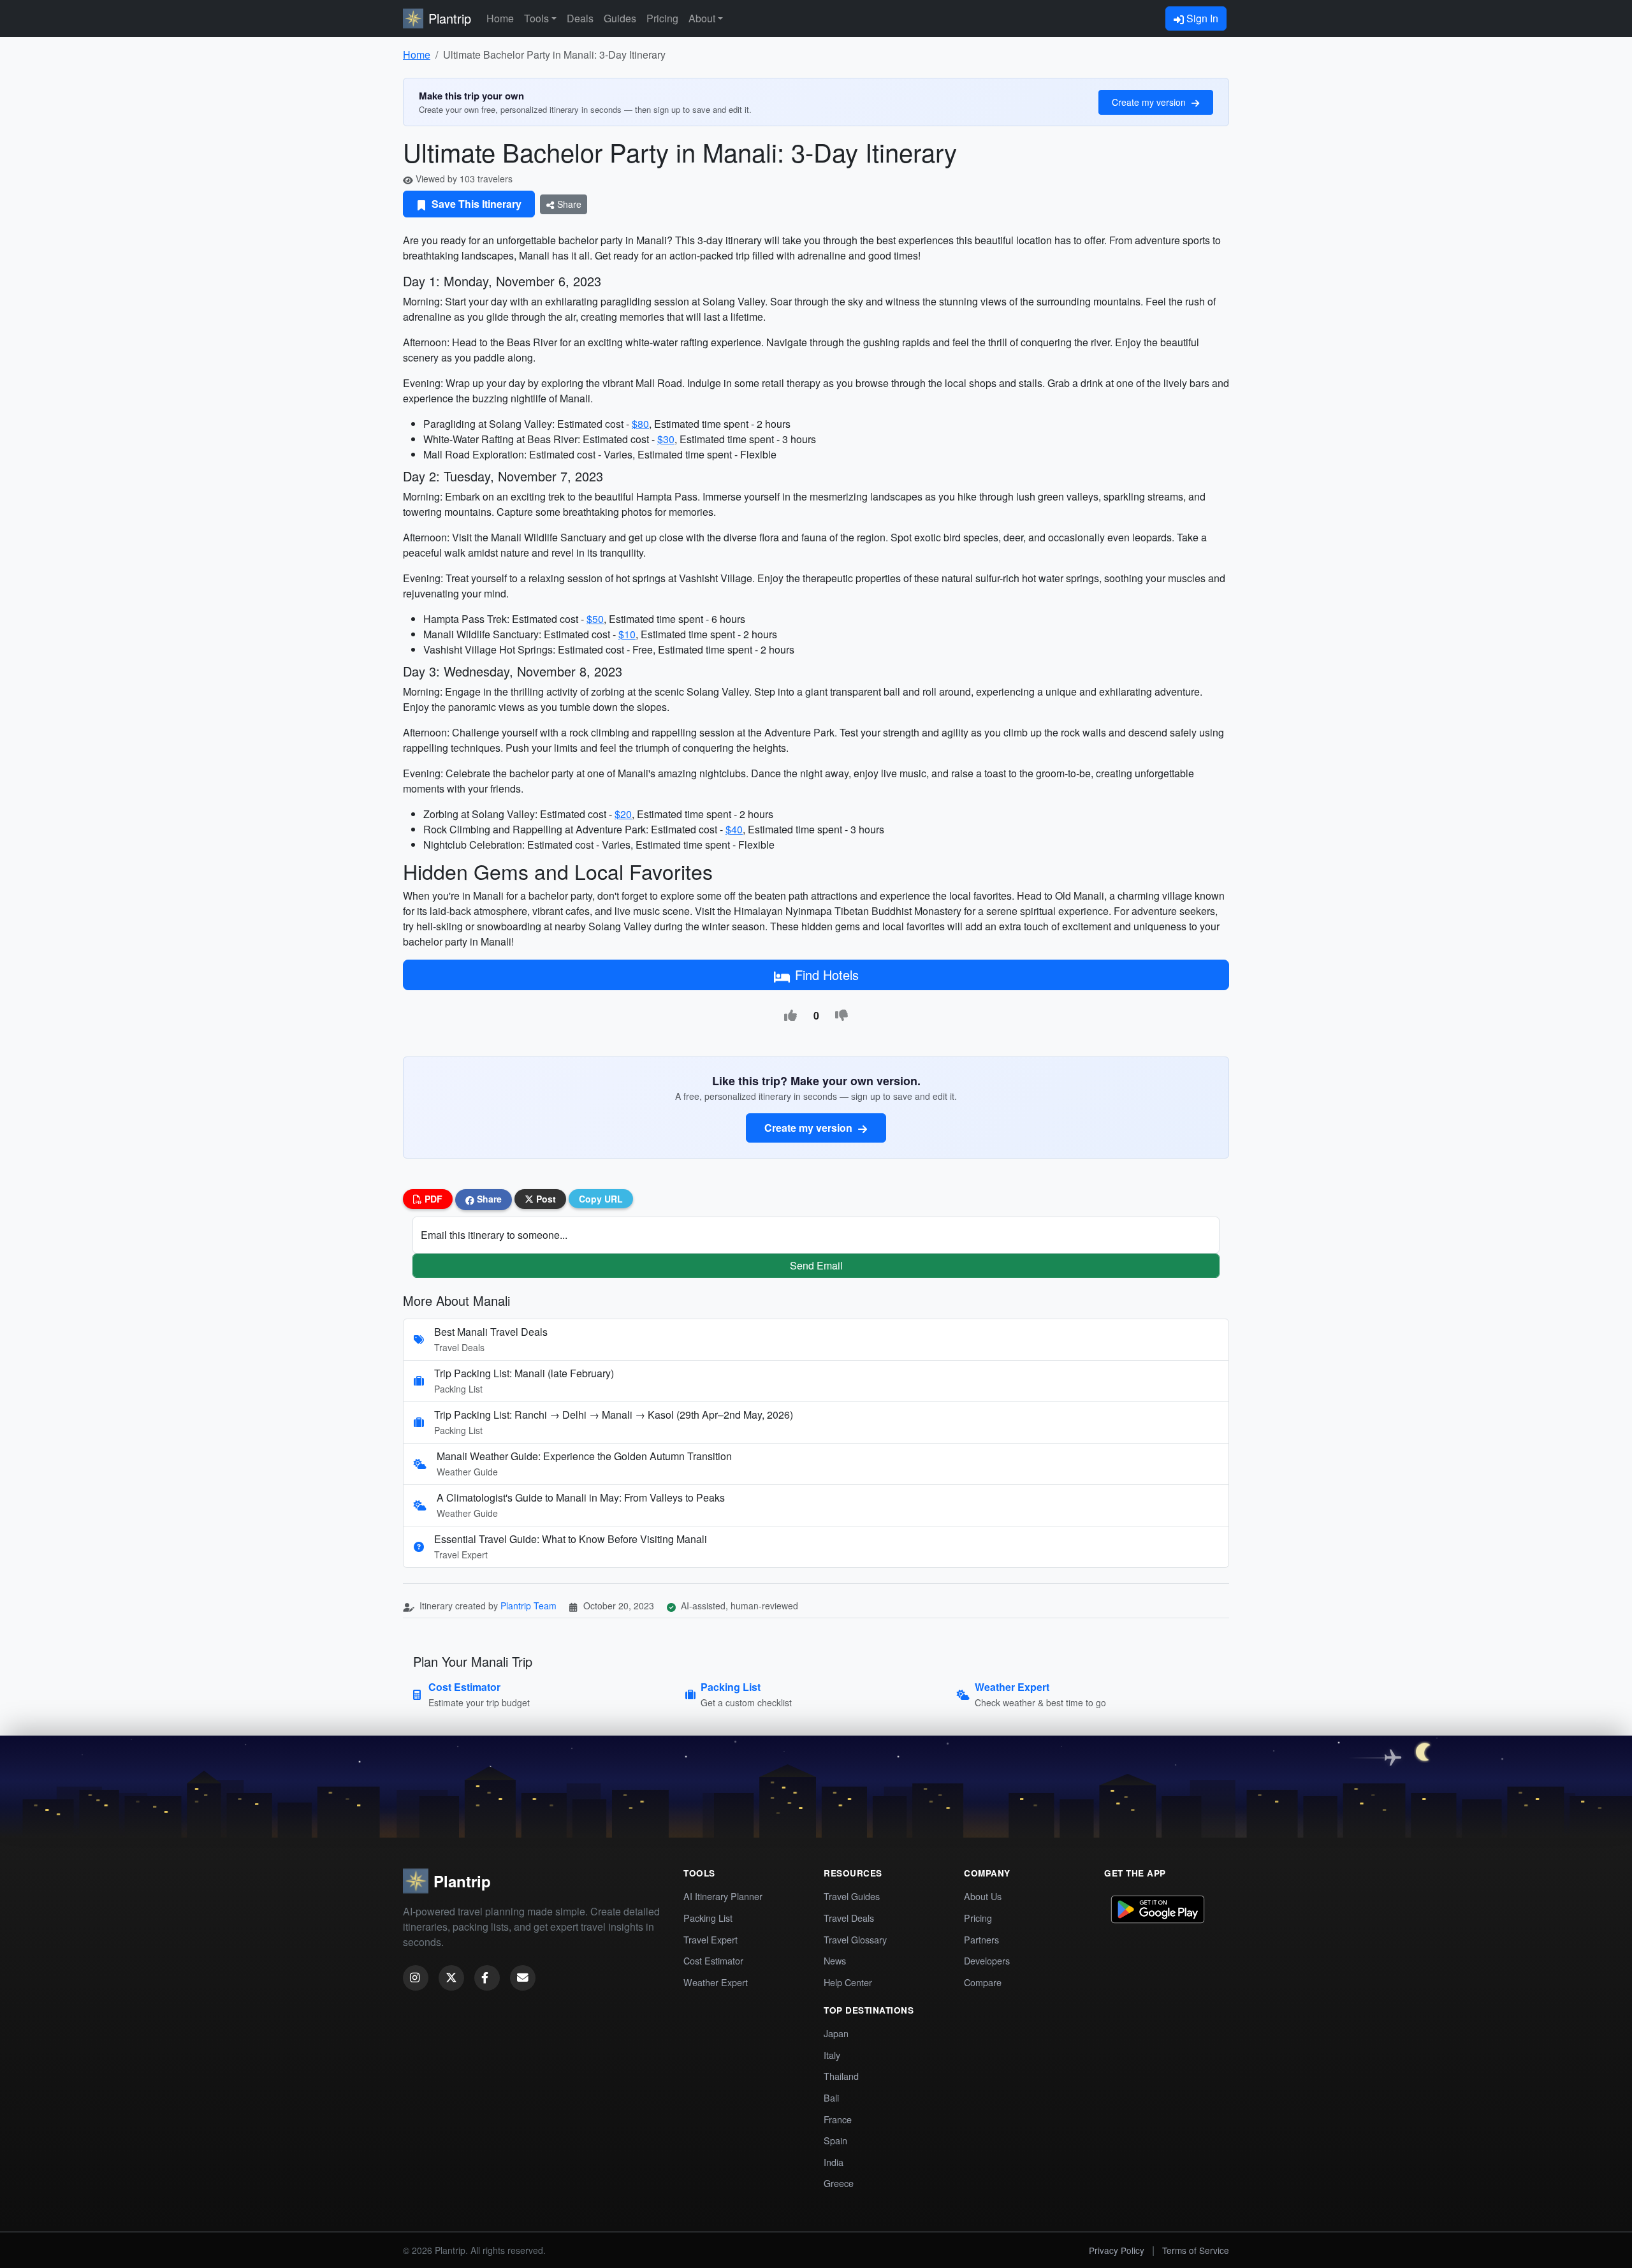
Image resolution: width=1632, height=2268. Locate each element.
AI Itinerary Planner (723, 1896)
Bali (831, 2097)
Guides (620, 18)
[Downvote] (841, 1016)
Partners (981, 1939)
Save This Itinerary (475, 204)
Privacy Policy (1117, 2250)
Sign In (1201, 18)
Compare (983, 1982)
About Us (983, 1896)
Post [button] (545, 1199)
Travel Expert (710, 1939)
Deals (580, 18)
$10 (627, 634)
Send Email (816, 1265)
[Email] (523, 1978)
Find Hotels (827, 975)
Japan (836, 2033)
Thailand (841, 2076)
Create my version (1150, 102)
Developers (987, 1960)
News (835, 1960)
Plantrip (450, 18)
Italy (832, 2055)
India (834, 2162)
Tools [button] (536, 18)
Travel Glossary (855, 1939)
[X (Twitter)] (451, 1978)
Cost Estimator (713, 1960)
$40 (734, 829)
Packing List (708, 1918)
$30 (666, 439)
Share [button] (488, 1199)
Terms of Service (1196, 2250)
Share (568, 204)
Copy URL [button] (601, 1199)
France (838, 2119)
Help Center (848, 1982)
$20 (623, 814)
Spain (835, 2140)
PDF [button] (432, 1199)
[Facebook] (487, 1978)
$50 (595, 619)
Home (500, 18)
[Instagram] (416, 1978)
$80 (640, 424)
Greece (839, 2183)
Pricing (662, 18)
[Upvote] (790, 1016)
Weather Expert (716, 1982)
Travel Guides (852, 1896)
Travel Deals (849, 1918)
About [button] (702, 18)
